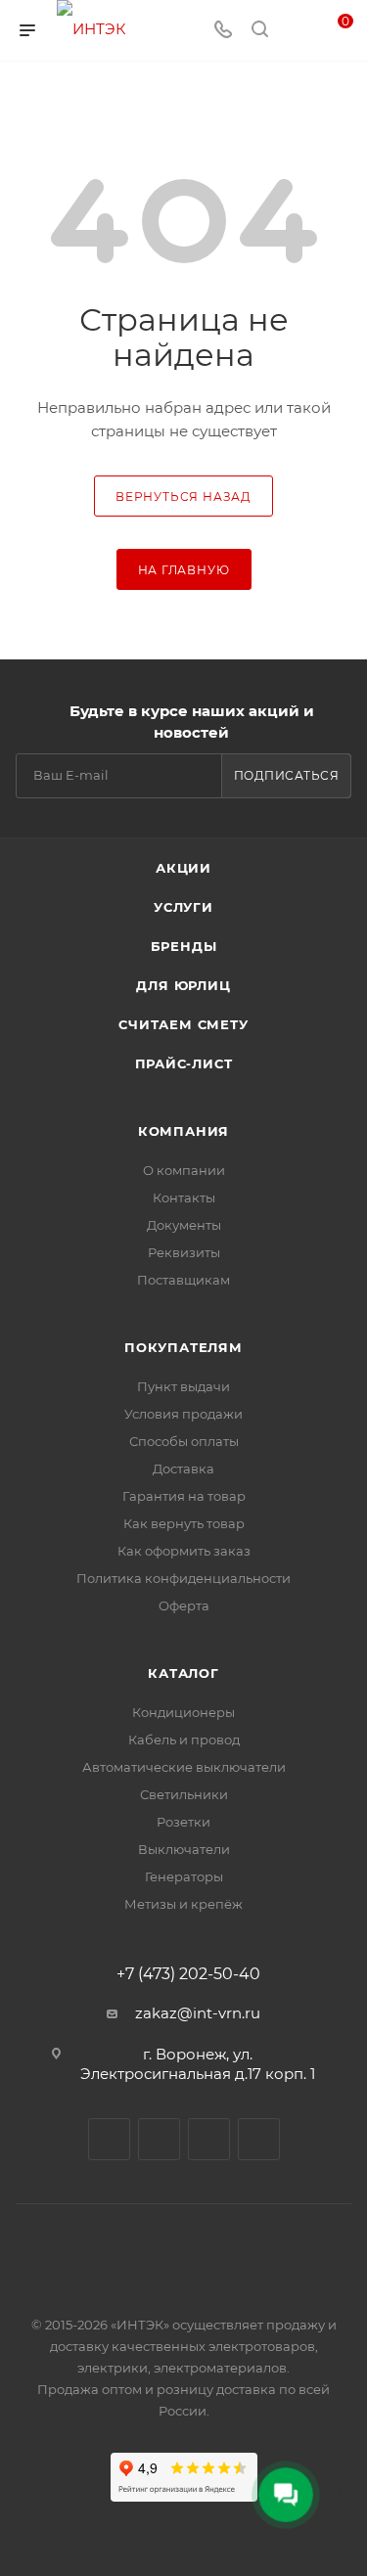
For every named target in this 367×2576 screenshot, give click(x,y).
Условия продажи (183, 1414)
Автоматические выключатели (184, 1767)
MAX (209, 2139)
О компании (184, 1170)
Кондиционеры (183, 1712)
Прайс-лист (184, 1063)
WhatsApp (259, 2139)
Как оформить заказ (184, 1551)
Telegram (159, 2139)
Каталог (183, 1673)
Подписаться (287, 775)
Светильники (184, 1794)
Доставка (183, 1469)
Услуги (183, 907)
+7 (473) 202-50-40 (188, 1974)
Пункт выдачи (183, 1386)
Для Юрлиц (183, 985)
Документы (184, 1225)
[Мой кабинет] (297, 31)
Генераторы (184, 1876)
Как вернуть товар (184, 1523)
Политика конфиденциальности (183, 1578)
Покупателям (183, 1347)
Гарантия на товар (184, 1496)
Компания (183, 1131)
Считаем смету (183, 1024)
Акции (183, 868)
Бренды (184, 946)
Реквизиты (184, 1252)
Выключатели (184, 1849)
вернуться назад (183, 497)
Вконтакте (109, 2139)
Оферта (184, 1605)
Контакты (184, 1198)
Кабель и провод (184, 1740)
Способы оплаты (184, 1441)
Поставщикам (183, 1280)
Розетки (183, 1822)
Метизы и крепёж (183, 1904)
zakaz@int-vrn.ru (198, 2013)
